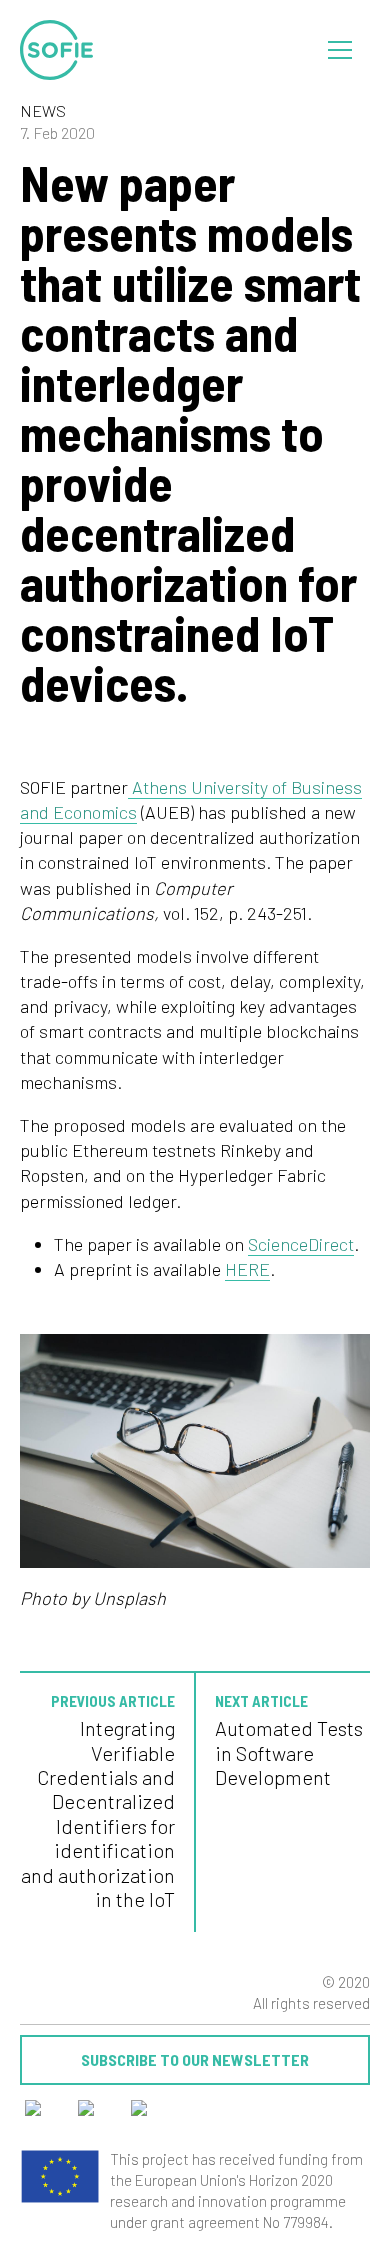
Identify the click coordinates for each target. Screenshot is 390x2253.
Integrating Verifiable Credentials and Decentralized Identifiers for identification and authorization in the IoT (98, 1813)
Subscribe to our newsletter (195, 2059)
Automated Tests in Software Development (289, 1752)
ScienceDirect (301, 1244)
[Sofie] (57, 50)
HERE (247, 1269)
